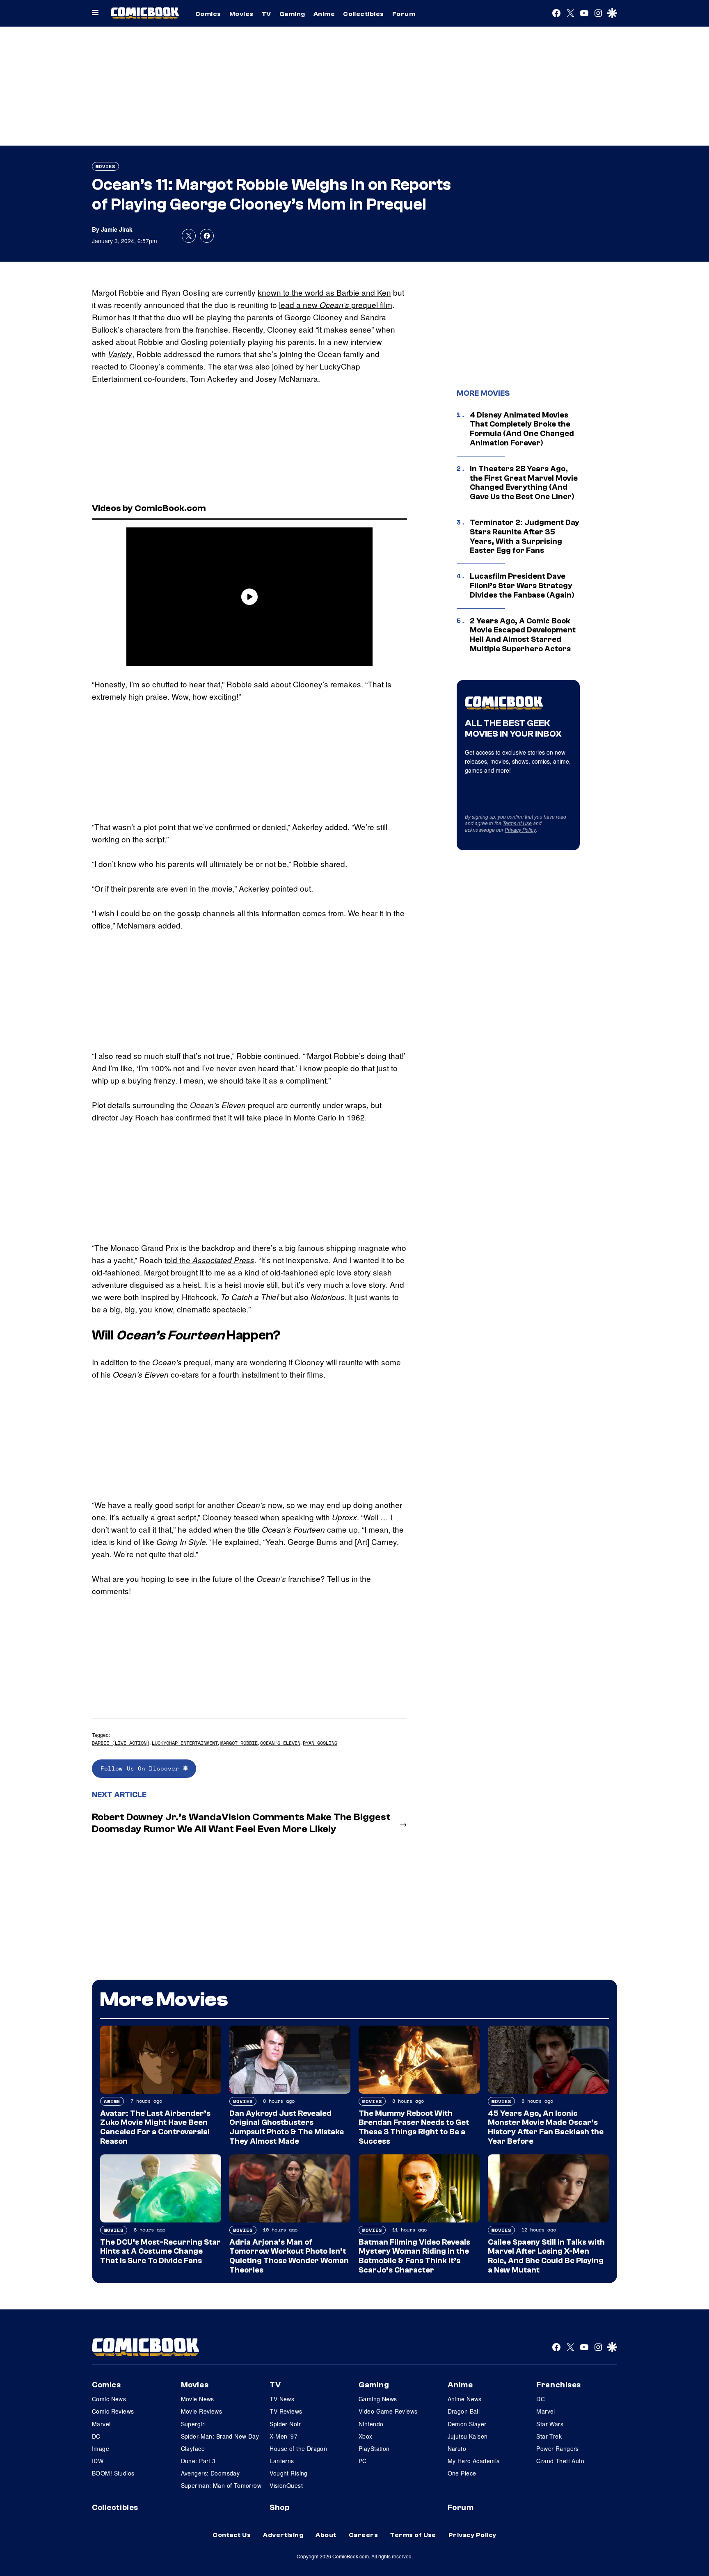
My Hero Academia (474, 2461)
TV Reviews (286, 2411)
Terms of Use (517, 823)
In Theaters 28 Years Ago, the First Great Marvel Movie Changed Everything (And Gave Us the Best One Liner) (524, 483)
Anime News (465, 2399)
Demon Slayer (467, 2424)
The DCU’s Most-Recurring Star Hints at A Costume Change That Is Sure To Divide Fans (160, 2252)
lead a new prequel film (336, 305)
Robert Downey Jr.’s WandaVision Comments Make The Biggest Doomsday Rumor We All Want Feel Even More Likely (241, 1823)
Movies (241, 14)
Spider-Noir (285, 2424)
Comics (208, 14)
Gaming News (378, 2399)
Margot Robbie (239, 1743)
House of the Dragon (298, 2448)
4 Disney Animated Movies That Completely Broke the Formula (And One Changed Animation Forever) (522, 429)
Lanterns (282, 2461)
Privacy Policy (520, 829)
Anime (324, 14)
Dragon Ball (464, 2411)
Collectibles (364, 14)
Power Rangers (557, 2448)
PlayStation (374, 2448)
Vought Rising (288, 2473)
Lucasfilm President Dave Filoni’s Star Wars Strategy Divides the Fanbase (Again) (522, 586)
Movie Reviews (201, 2411)
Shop (279, 2508)
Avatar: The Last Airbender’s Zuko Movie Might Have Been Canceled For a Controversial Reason (155, 2127)
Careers (363, 2535)
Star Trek (549, 2436)
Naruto (457, 2448)
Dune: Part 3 (198, 2461)
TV (266, 14)
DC (96, 2436)
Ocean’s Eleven (280, 1743)
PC (363, 2461)
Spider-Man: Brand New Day (220, 2436)
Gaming (292, 14)
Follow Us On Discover (142, 1768)
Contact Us (232, 2535)
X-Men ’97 (284, 2436)
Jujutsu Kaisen (468, 2436)
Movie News (198, 2399)
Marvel (101, 2424)
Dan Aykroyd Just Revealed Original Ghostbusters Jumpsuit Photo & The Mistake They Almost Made (287, 2127)
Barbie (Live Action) (121, 1743)
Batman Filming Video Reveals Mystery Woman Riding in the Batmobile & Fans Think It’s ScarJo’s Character (414, 2256)
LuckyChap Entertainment (185, 1743)
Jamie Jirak (117, 229)
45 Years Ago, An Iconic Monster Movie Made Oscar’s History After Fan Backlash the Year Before (546, 2127)
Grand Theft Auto (560, 2461)
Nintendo (371, 2424)
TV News (282, 2399)
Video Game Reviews (388, 2411)
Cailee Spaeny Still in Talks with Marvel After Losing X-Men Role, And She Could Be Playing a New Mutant (546, 2256)
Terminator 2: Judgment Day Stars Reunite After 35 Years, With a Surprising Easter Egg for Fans (525, 536)
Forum (404, 14)
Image (101, 2448)
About (326, 2535)
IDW (98, 2461)
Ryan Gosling (320, 1743)
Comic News (109, 2399)
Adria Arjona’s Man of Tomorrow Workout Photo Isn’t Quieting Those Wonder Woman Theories (289, 2256)
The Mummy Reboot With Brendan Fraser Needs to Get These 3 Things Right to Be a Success (414, 2127)
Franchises (559, 2385)
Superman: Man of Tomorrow (221, 2485)
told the (209, 1260)
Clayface (193, 2448)
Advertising (283, 2535)
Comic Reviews (113, 2411)
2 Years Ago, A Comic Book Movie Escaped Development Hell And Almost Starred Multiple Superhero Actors (523, 635)
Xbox (366, 2436)
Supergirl (193, 2424)
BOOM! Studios (113, 2473)
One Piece (462, 2473)
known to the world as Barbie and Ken (324, 292)
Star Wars (550, 2424)
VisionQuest (286, 2485)
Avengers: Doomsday (210, 2473)
